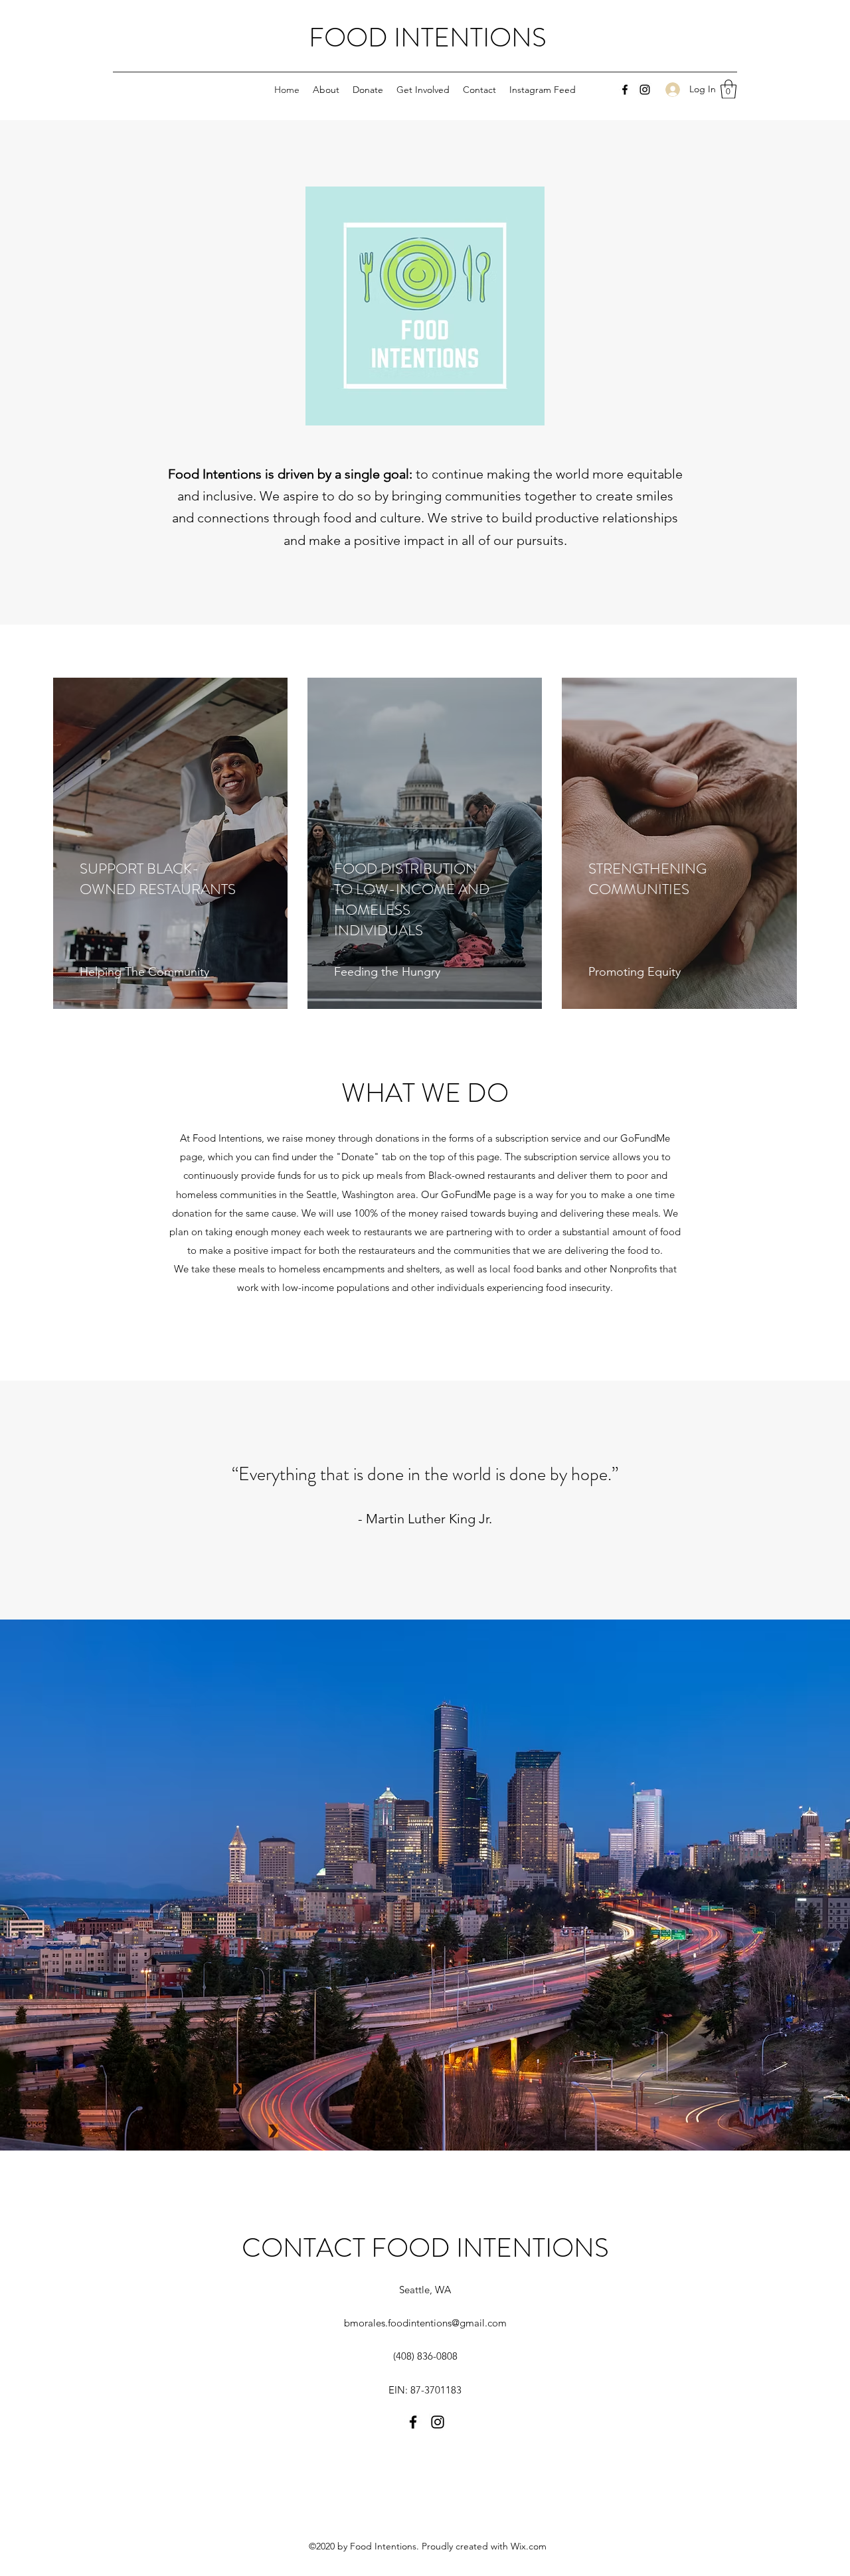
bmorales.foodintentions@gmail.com (425, 2323)
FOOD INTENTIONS (428, 38)
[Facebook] (625, 90)
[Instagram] (645, 90)
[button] (728, 89)
